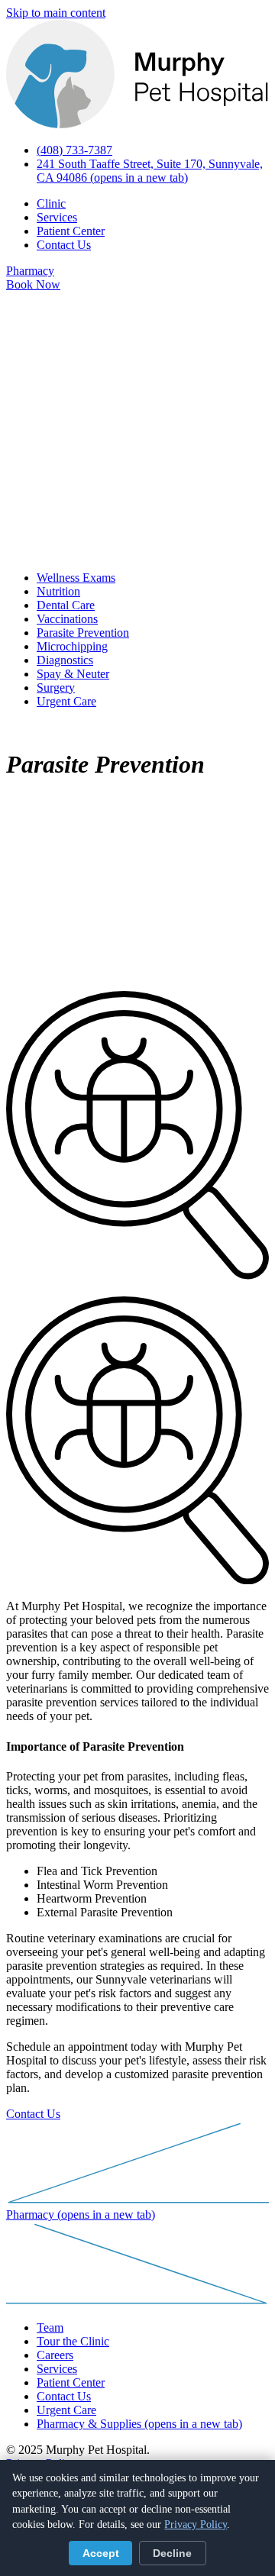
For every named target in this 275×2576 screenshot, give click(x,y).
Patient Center (71, 231)
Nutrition (58, 591)
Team (50, 2327)
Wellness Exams (76, 578)
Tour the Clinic (73, 2341)
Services (57, 217)
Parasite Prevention (83, 633)
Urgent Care (66, 701)
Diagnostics (65, 660)
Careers (55, 2355)
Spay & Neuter (73, 674)
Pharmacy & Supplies (139, 2424)
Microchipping (72, 646)
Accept (101, 2553)
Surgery (56, 688)
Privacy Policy (196, 2524)
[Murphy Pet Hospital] (137, 124)
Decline (172, 2553)
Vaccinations (67, 619)
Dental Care (66, 605)
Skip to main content (56, 13)
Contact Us (64, 245)
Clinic (51, 203)
